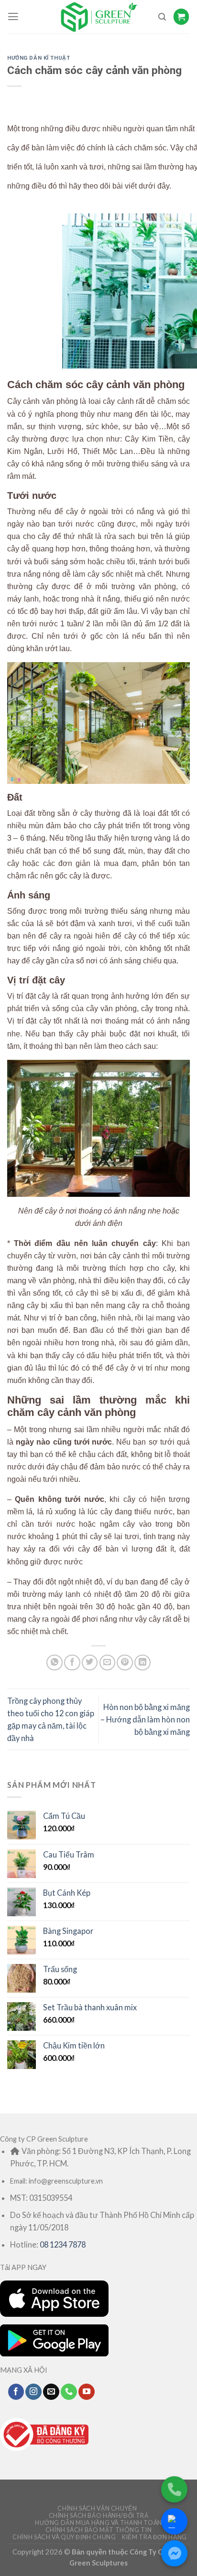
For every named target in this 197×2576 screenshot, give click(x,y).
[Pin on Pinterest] (125, 1663)
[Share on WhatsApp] (55, 1663)
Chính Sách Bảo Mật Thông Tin (98, 2530)
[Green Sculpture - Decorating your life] (98, 17)
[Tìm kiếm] (162, 17)
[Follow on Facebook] (16, 2392)
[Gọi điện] (174, 2489)
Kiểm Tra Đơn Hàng (154, 2537)
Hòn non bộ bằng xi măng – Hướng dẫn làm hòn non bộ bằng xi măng (145, 1719)
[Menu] (13, 17)
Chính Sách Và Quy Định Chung (64, 2537)
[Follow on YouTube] (87, 2392)
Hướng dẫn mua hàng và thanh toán (98, 2523)
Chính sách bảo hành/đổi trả (99, 2516)
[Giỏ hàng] (181, 16)
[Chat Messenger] (174, 2553)
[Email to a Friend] (108, 1663)
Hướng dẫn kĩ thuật (38, 58)
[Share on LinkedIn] (142, 1663)
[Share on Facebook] (72, 1663)
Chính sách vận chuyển (97, 2508)
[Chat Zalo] (174, 2521)
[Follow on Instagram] (33, 2392)
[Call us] (69, 2392)
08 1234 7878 (63, 2244)
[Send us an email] (51, 2392)
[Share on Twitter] (90, 1663)
